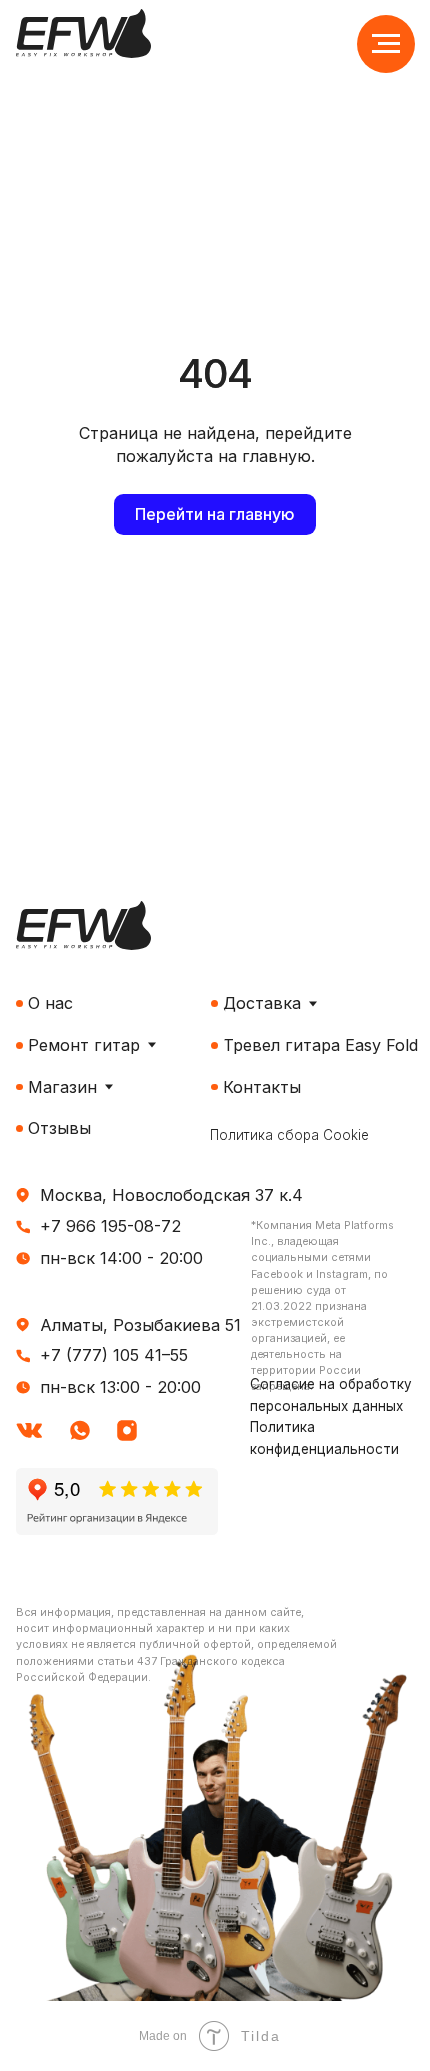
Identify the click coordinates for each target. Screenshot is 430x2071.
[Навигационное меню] (386, 44)
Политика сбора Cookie (289, 1135)
